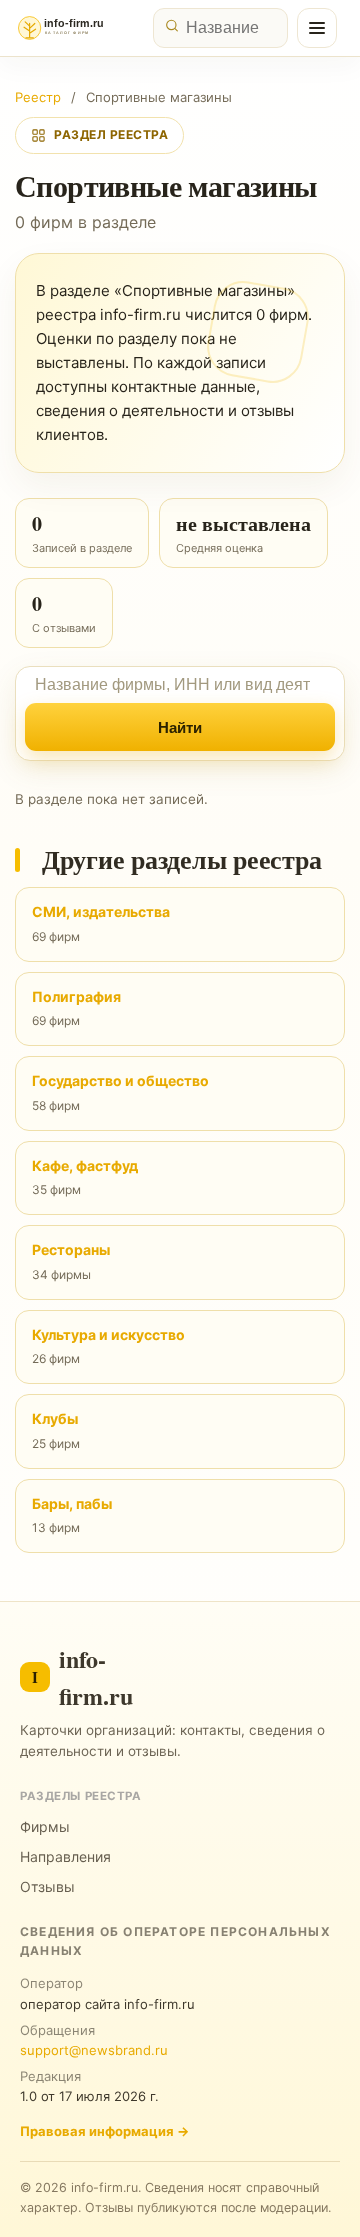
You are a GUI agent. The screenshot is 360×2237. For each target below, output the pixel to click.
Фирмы (45, 1826)
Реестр (38, 97)
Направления (65, 1856)
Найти (180, 727)
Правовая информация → (104, 2131)
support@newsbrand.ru (94, 2050)
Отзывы (47, 1886)
